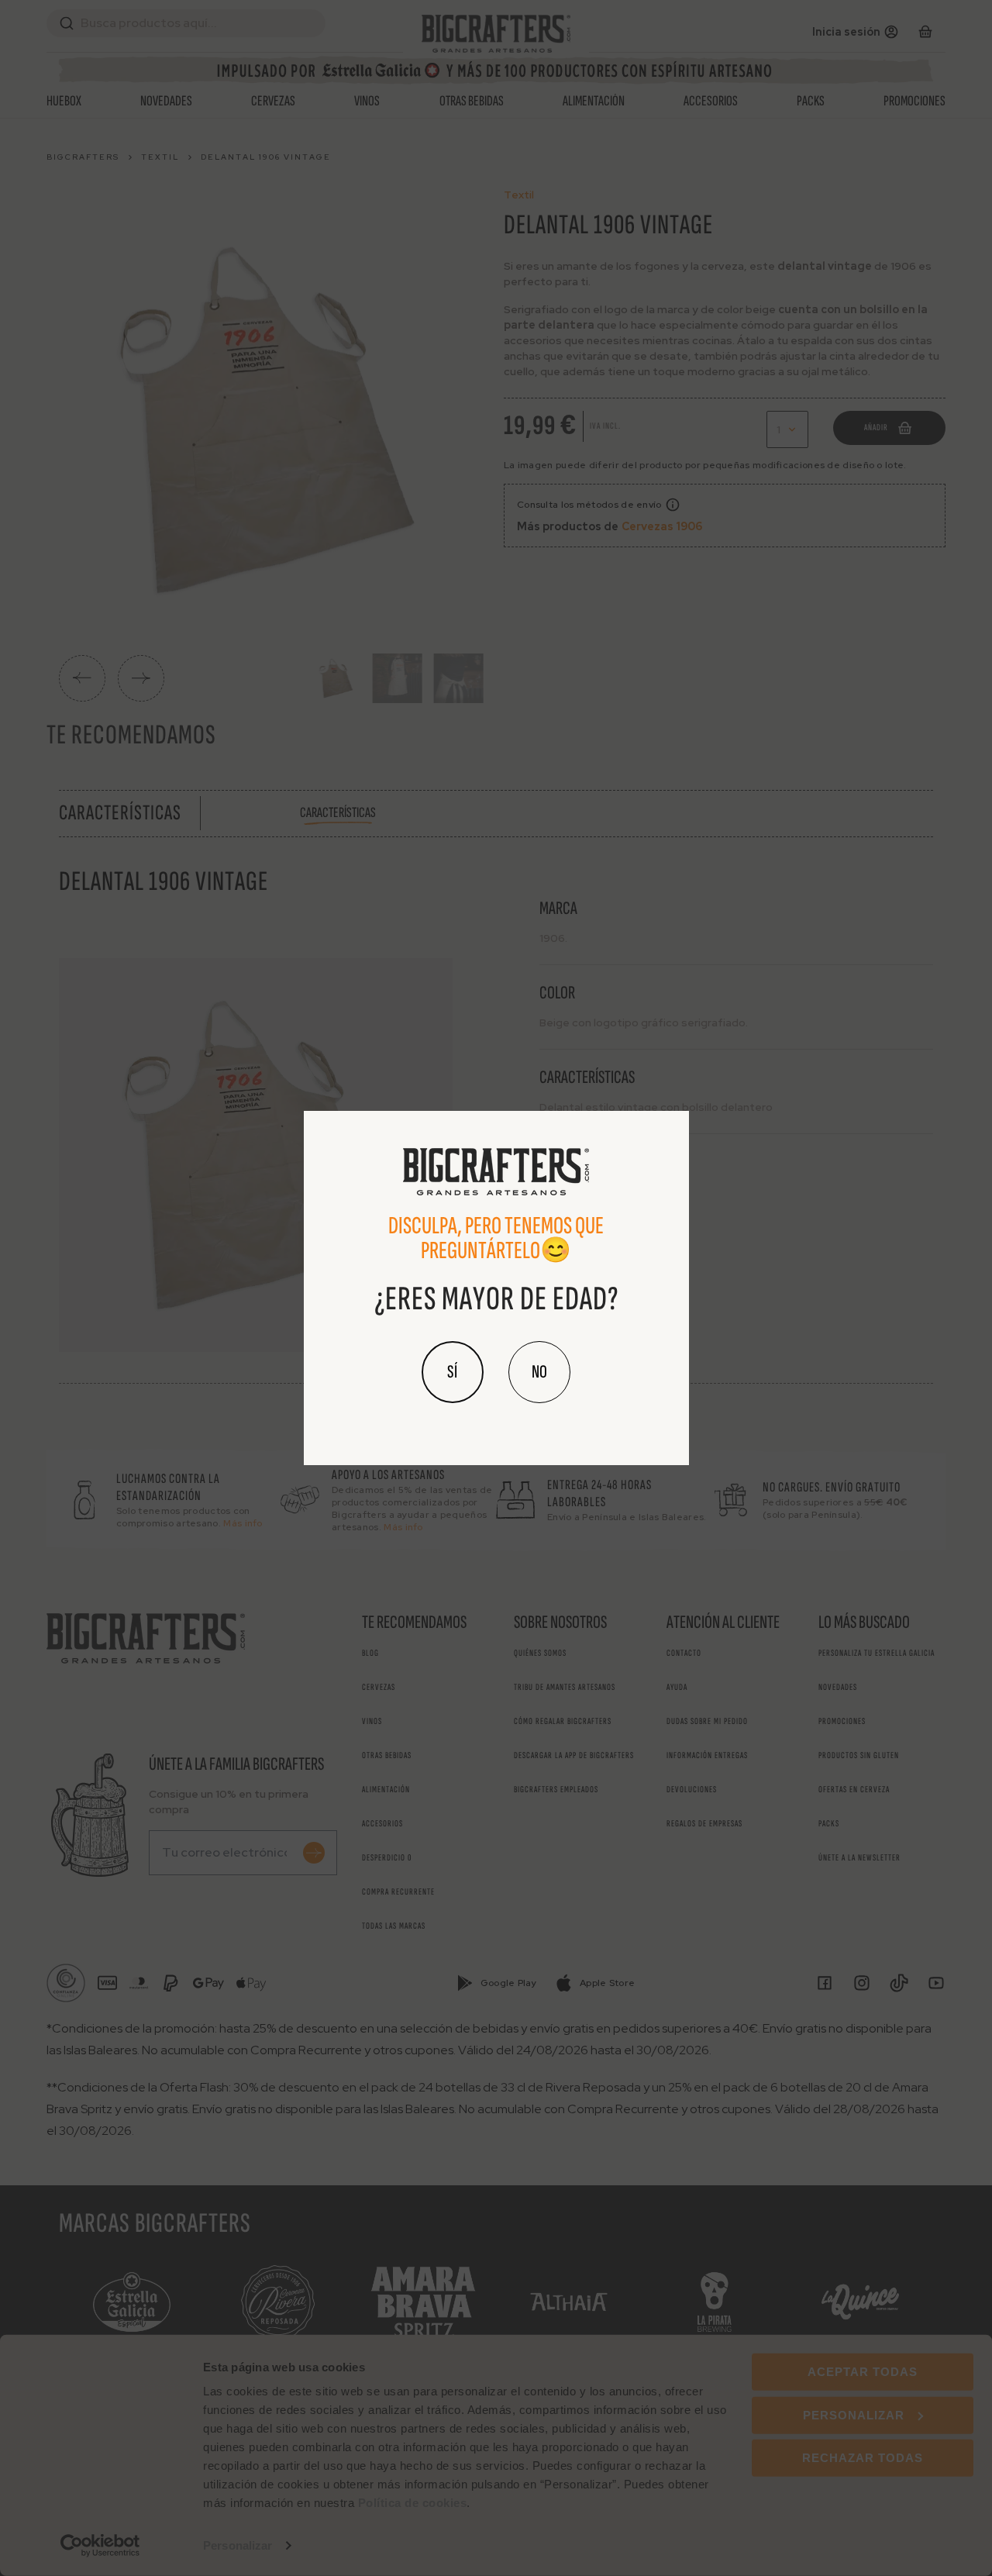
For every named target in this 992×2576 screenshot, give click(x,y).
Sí (453, 1372)
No (539, 1372)
